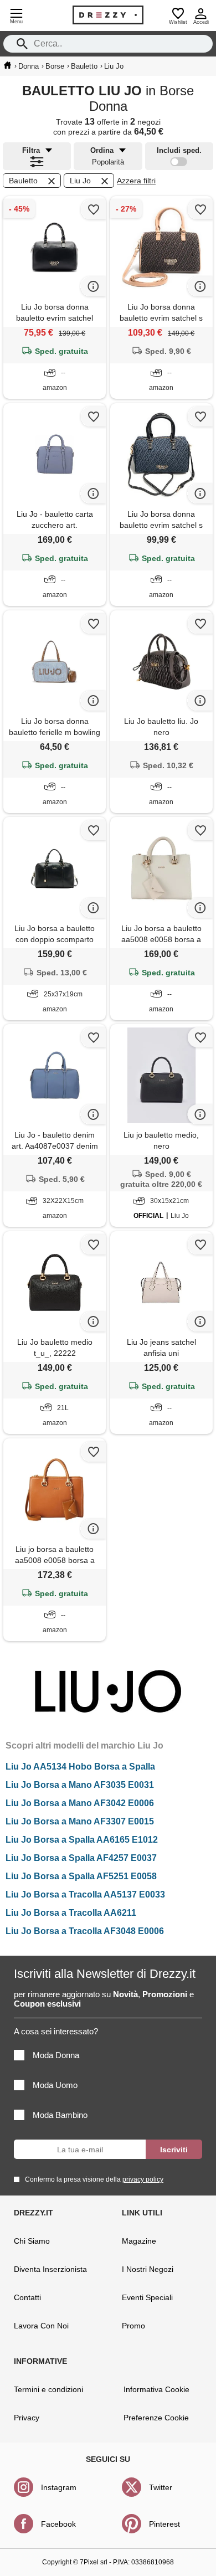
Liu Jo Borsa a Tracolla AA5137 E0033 (85, 1894)
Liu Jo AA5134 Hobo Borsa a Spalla (80, 1767)
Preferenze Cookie (156, 2418)
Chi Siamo (32, 2241)
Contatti (27, 2297)
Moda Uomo (55, 2085)
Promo (133, 2326)
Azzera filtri (136, 181)
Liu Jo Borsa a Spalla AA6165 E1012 (82, 1840)
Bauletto (23, 181)
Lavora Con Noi (41, 2326)
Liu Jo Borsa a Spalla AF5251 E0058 (81, 1876)
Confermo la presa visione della (94, 2179)
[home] (7, 65)
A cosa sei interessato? (56, 2031)
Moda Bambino (60, 2115)
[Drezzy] (108, 15)
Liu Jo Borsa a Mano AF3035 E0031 (80, 1785)
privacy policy (143, 2179)
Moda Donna (56, 2055)
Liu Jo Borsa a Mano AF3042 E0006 (80, 1803)
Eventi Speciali (147, 2297)
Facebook (58, 2524)
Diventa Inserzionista (50, 2269)
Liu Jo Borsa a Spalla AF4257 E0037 (81, 1858)
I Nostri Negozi (148, 2269)
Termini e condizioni (48, 2389)
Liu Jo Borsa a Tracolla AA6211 (71, 1913)
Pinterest (164, 2524)
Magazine (139, 2241)
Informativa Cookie (156, 2389)
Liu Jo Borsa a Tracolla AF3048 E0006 (85, 1931)
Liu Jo (80, 181)
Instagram (59, 2487)
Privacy (27, 2418)
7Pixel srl (94, 2562)
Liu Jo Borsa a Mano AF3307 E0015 (80, 1821)
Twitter (161, 2487)
